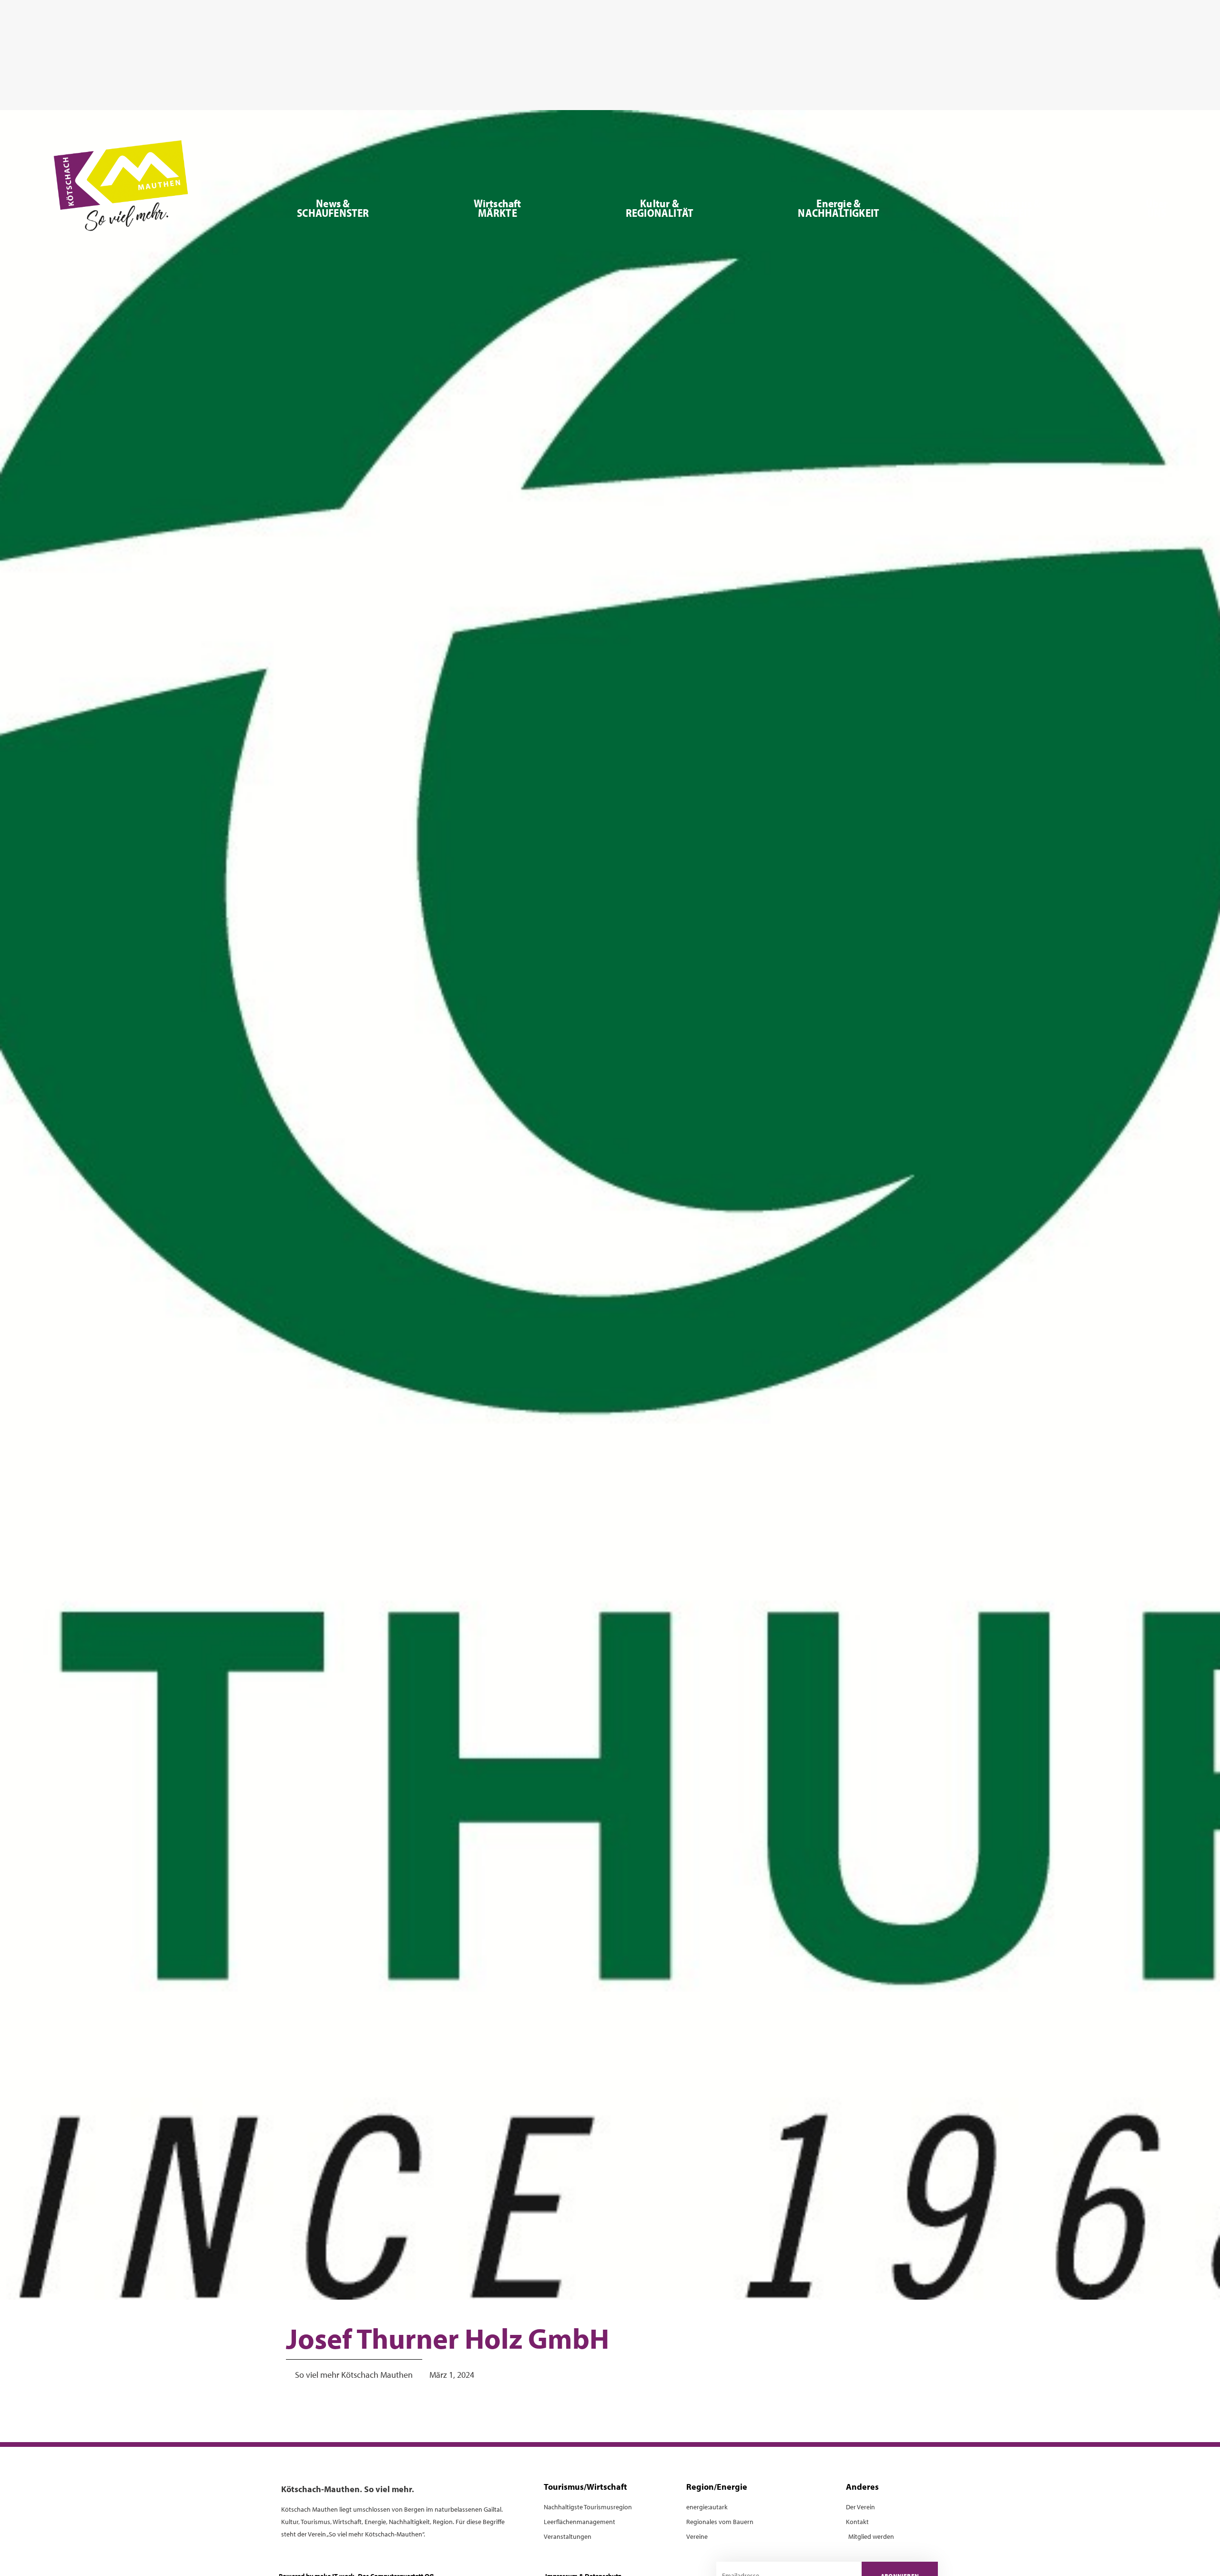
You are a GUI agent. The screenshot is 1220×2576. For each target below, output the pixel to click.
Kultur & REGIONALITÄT (660, 208)
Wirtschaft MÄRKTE (498, 208)
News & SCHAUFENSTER (333, 208)
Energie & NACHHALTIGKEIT (839, 208)
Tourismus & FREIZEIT (1012, 208)
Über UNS (1157, 208)
